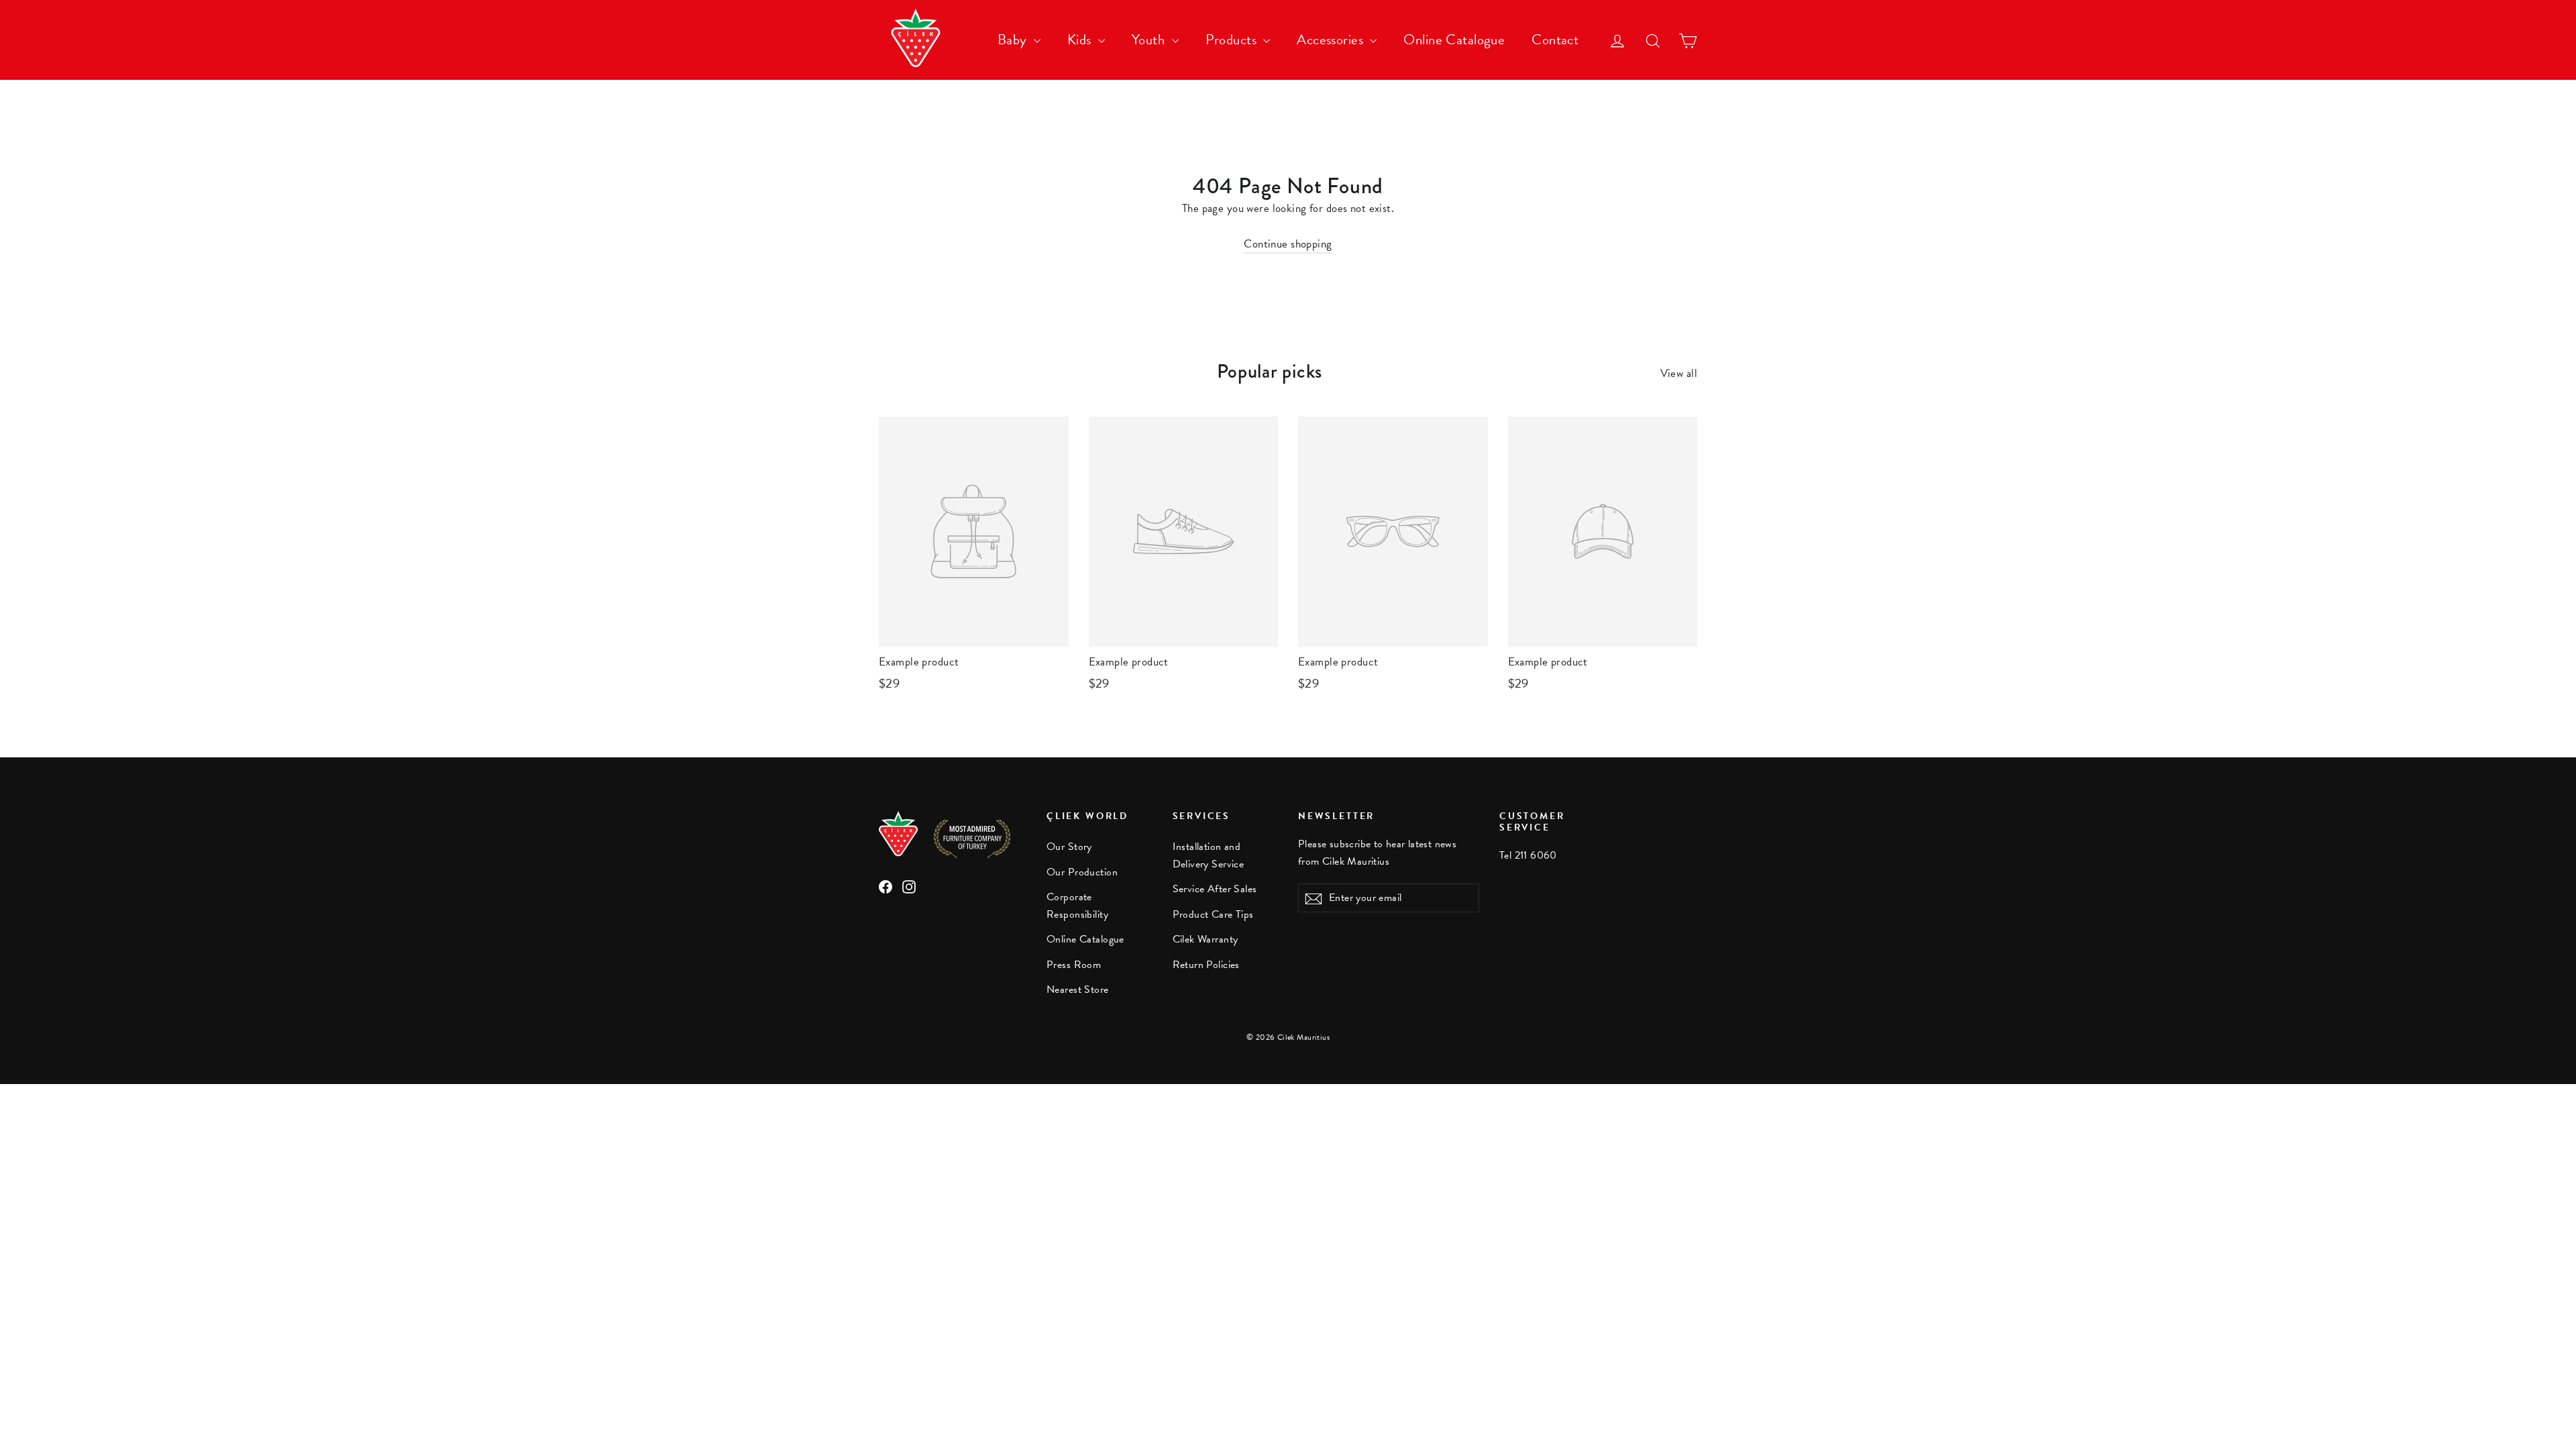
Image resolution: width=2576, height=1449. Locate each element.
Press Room (1074, 965)
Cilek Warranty (1205, 939)
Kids (1081, 40)
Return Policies (1206, 965)
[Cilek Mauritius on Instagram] (909, 885)
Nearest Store (1078, 989)
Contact (1555, 40)
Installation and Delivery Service (1209, 855)
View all (1679, 373)
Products (1233, 40)
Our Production (1082, 872)
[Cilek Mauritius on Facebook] (885, 885)
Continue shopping (1288, 244)
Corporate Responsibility (1077, 905)
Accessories (1332, 40)
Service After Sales (1215, 889)
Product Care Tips (1213, 914)
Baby (1014, 40)
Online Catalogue (1454, 40)
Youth (1150, 40)
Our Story (1069, 847)
